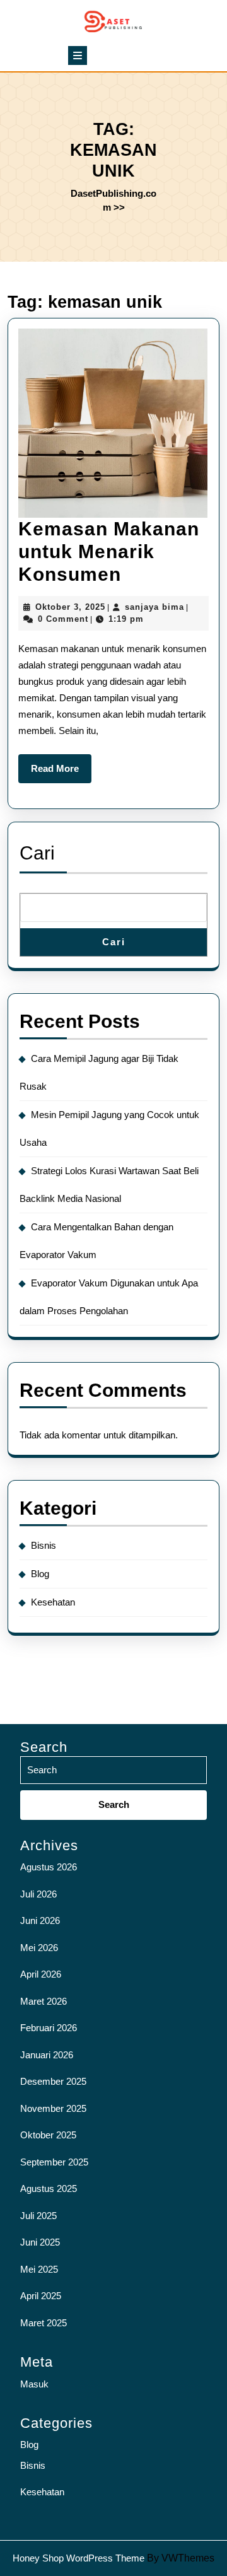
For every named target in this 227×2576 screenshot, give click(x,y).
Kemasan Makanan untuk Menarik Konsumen (109, 551)
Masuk (34, 2384)
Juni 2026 (40, 1920)
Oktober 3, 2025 (70, 607)
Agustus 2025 (49, 2188)
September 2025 (54, 2162)
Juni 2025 (40, 2242)
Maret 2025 (44, 2323)
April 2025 (41, 2296)
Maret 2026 (44, 2001)
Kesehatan (53, 1602)
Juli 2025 (38, 2216)
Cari (37, 853)
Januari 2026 (47, 2055)
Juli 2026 (38, 1894)
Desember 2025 (53, 2081)
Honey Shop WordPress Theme (79, 2558)
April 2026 (41, 1974)
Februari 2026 (49, 2028)
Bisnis (44, 1545)
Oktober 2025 (48, 2135)
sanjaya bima (154, 607)
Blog (40, 1574)
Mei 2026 (39, 1948)
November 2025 (53, 2108)
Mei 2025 (39, 2269)
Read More (61, 773)
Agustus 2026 (49, 1867)
